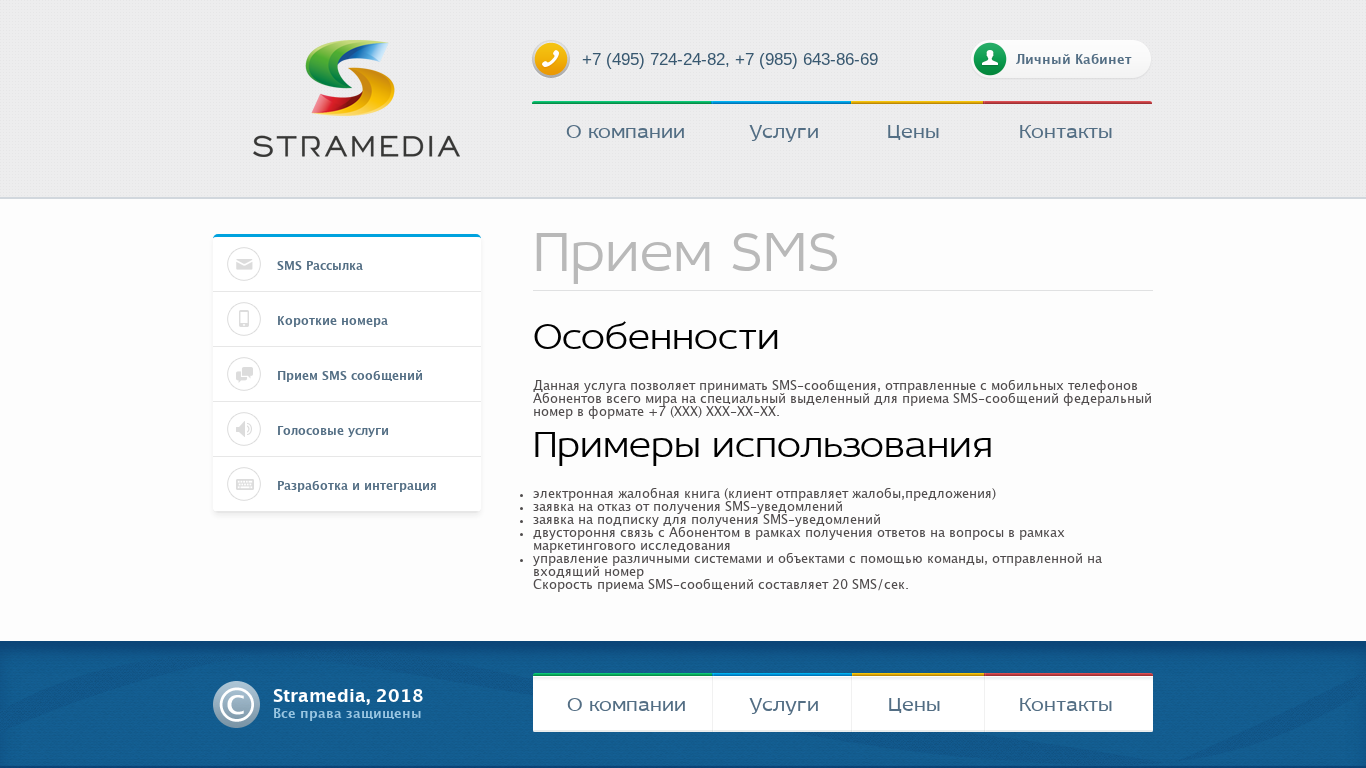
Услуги (784, 131)
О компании (625, 131)
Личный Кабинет (1073, 60)
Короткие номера (332, 321)
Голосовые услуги (333, 431)
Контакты (1066, 131)
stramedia (356, 98)
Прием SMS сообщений (350, 376)
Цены (913, 131)
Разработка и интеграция (357, 486)
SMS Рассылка (320, 266)
